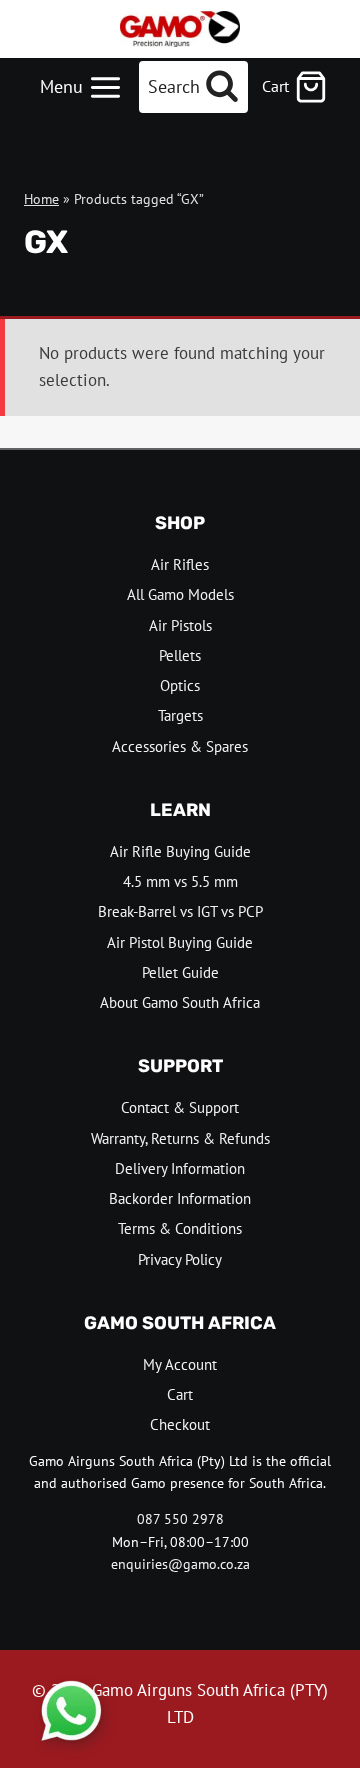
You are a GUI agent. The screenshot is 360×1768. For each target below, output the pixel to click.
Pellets (180, 655)
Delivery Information (180, 1168)
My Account (180, 1364)
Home (41, 198)
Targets (180, 715)
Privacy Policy (180, 1259)
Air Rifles (180, 564)
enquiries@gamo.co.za (180, 1564)
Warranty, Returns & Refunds (180, 1138)
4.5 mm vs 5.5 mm (180, 881)
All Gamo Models (180, 594)
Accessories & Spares (180, 746)
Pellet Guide (180, 972)
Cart (180, 1394)
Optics (180, 685)
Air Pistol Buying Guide (180, 942)
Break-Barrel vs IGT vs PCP (180, 911)
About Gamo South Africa (180, 1002)
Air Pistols (180, 625)
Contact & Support (180, 1107)
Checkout (180, 1424)
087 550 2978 (180, 1519)
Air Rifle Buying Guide (180, 851)
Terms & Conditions (180, 1228)
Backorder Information (180, 1198)
